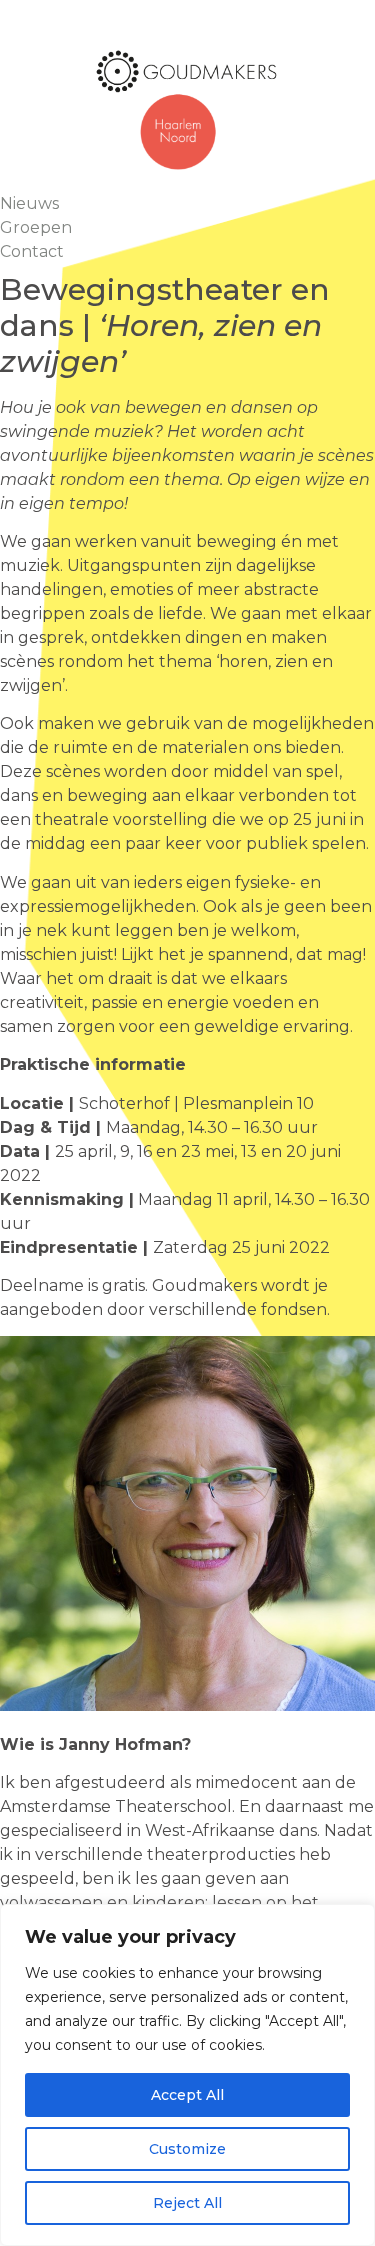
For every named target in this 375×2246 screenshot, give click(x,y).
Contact (32, 251)
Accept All (187, 2095)
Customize (187, 2149)
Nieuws (29, 203)
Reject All (187, 2203)
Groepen (36, 227)
